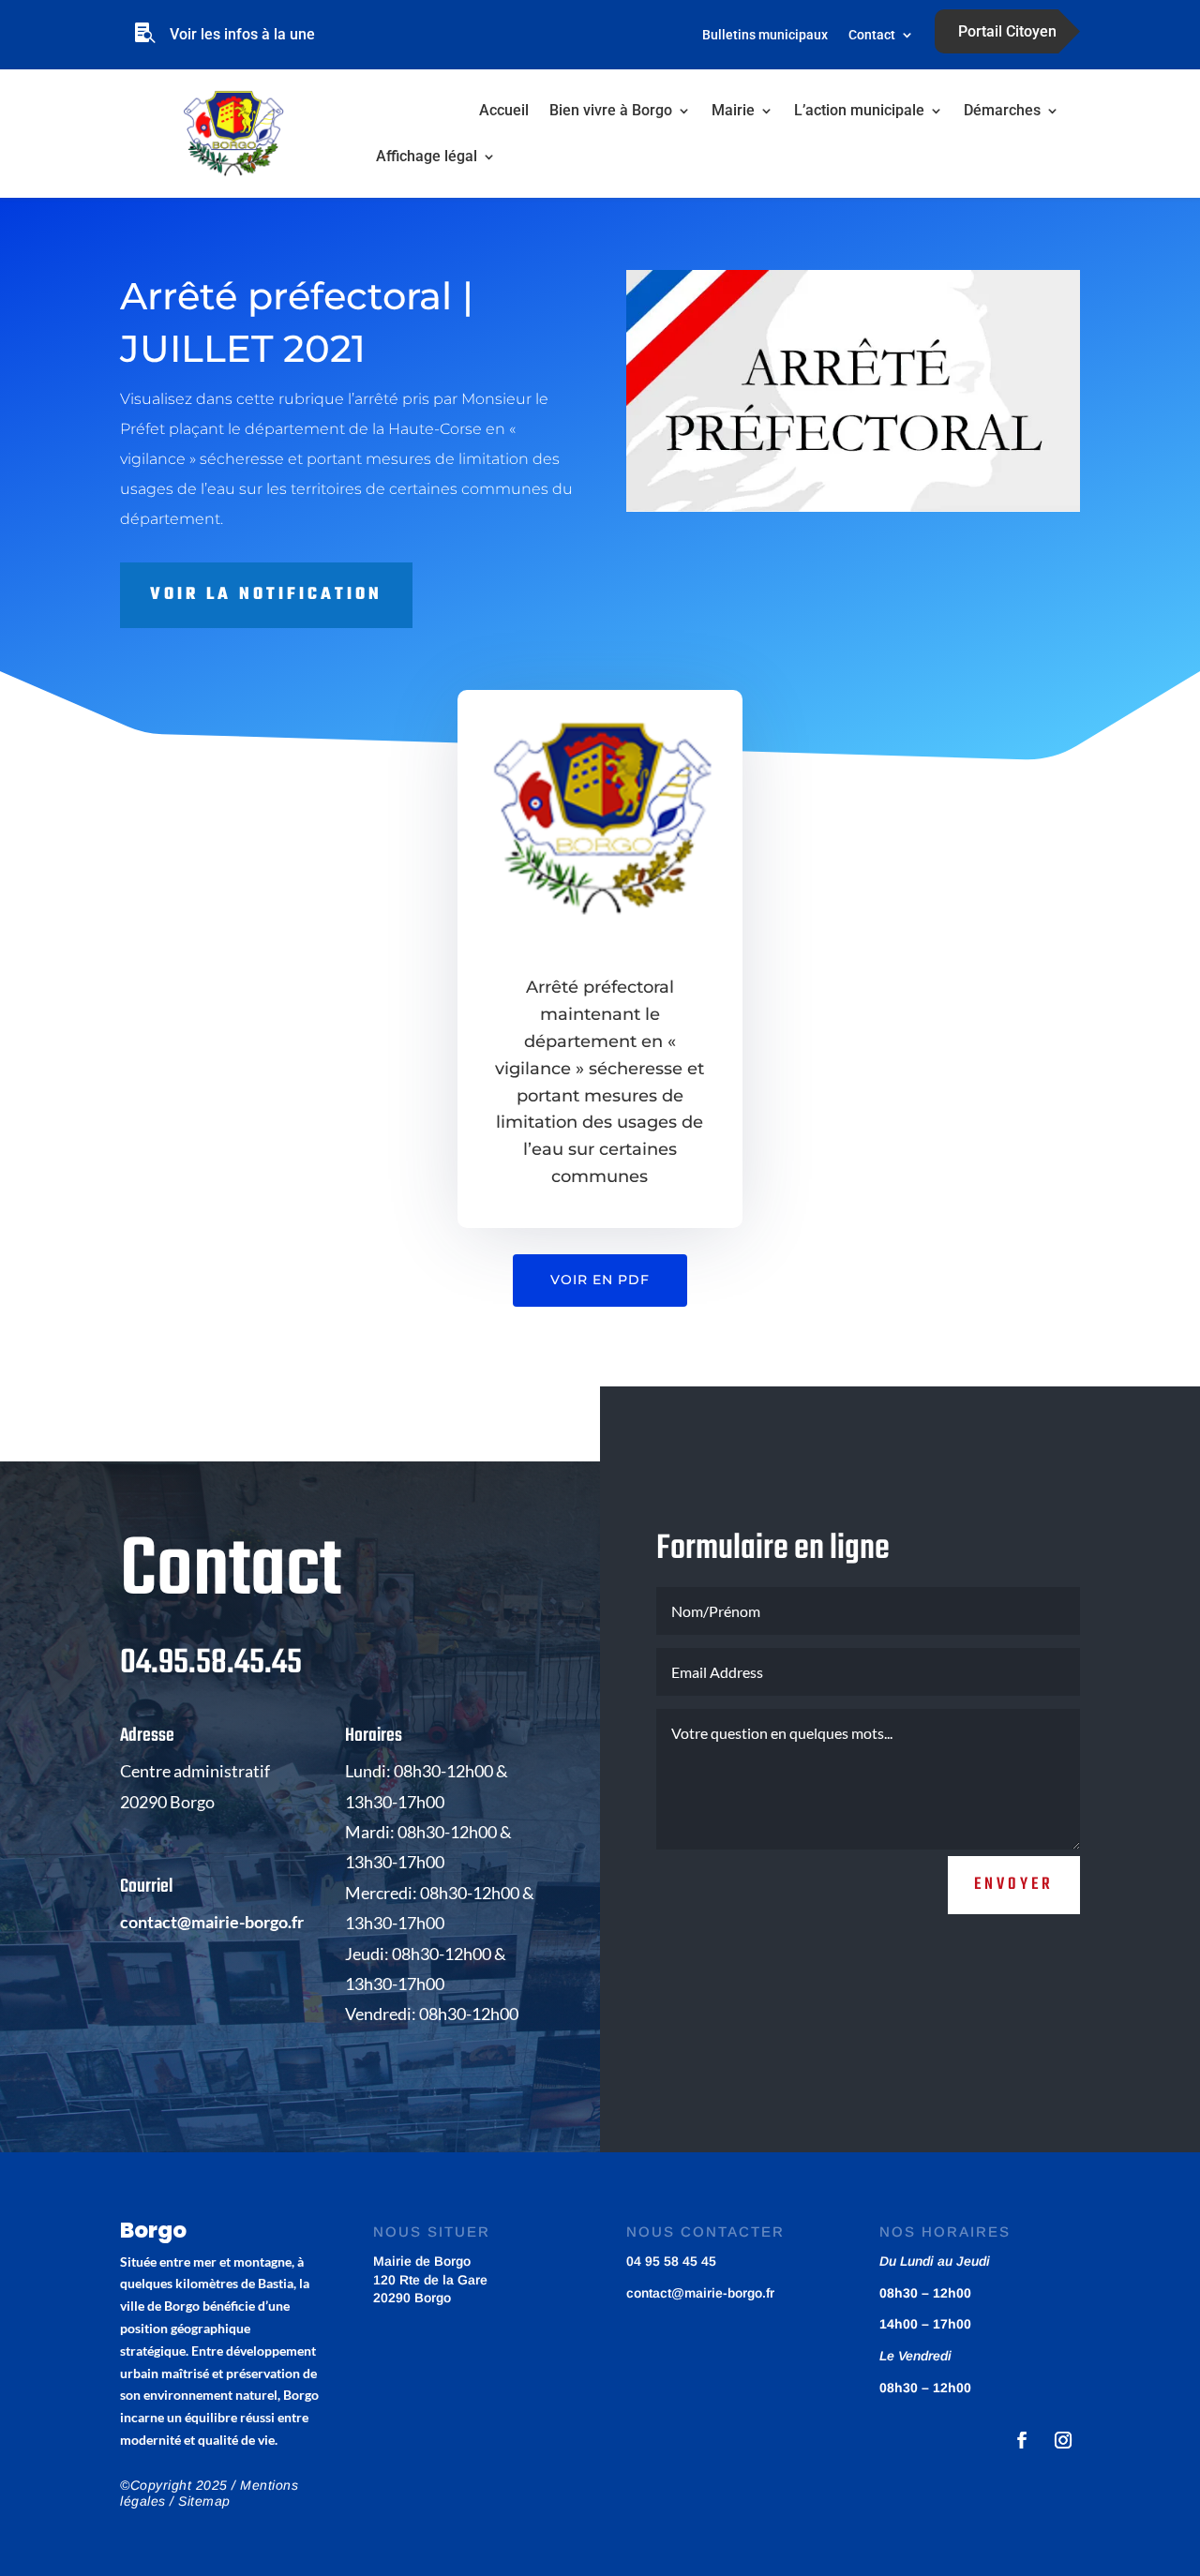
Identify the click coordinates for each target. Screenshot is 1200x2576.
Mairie (733, 110)
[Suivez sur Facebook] (1022, 2440)
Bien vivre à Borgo (611, 110)
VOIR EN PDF (600, 1280)
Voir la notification (266, 595)
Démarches (1002, 110)
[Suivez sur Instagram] (1063, 2440)
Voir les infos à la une (242, 34)
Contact (872, 35)
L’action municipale (859, 110)
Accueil (504, 110)
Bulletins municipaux (765, 35)
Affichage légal (427, 156)
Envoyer (1014, 1885)
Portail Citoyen (1007, 31)
